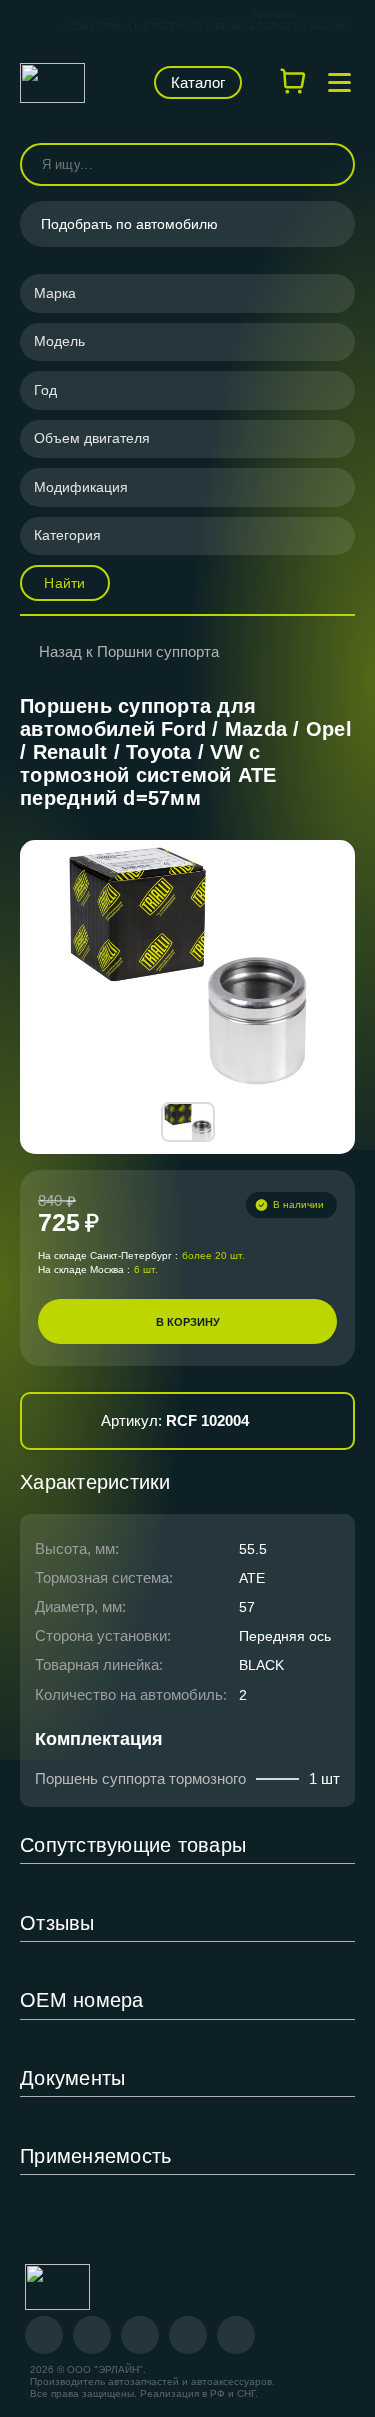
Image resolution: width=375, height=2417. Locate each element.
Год (45, 390)
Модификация (81, 487)
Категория (67, 535)
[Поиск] (331, 164)
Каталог (198, 82)
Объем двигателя (92, 438)
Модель (59, 341)
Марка (55, 293)
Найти (64, 583)
